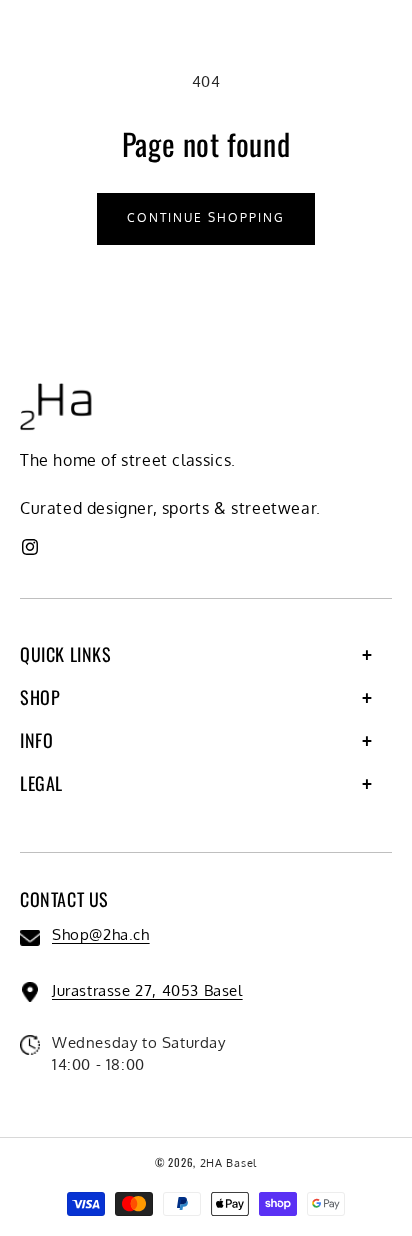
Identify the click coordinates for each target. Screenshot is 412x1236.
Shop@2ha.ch (101, 934)
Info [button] (36, 740)
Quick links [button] (66, 654)
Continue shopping (206, 217)
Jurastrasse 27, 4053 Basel (147, 990)
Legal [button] (41, 783)
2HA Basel (228, 1163)
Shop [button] (40, 697)
